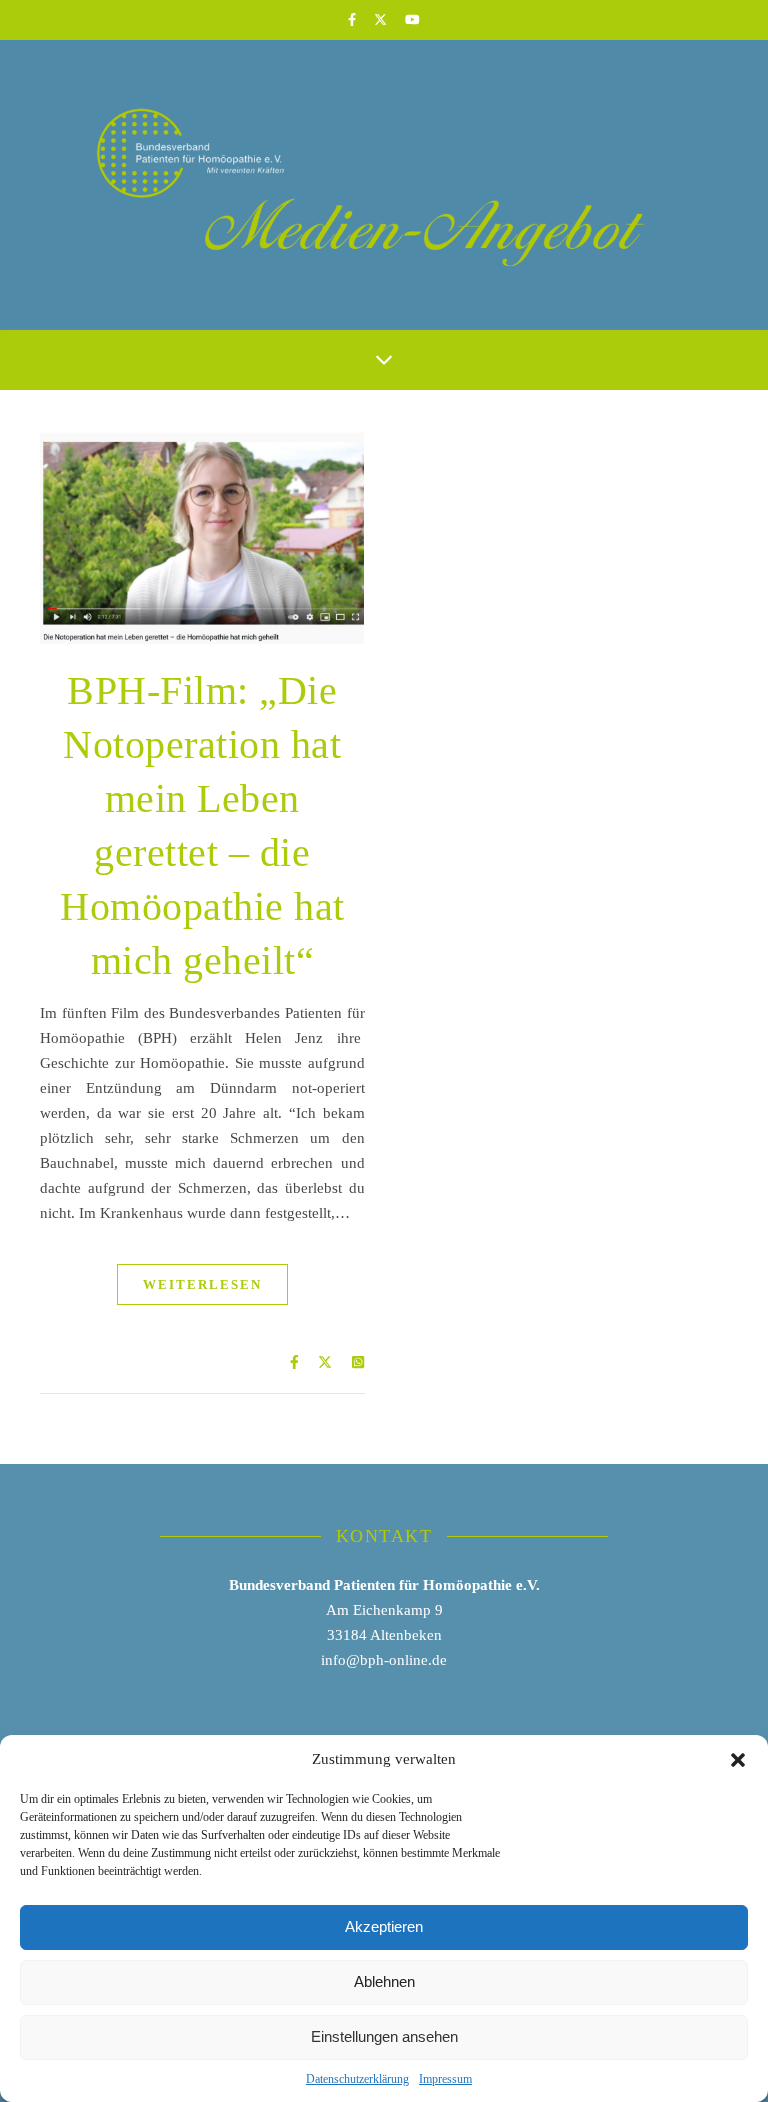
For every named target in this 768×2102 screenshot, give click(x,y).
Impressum (445, 2079)
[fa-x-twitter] (382, 19)
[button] (738, 1760)
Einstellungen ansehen (384, 2036)
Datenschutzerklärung (357, 2079)
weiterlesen (202, 1284)
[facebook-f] (353, 19)
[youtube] (412, 19)
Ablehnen (384, 1981)
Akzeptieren (384, 1926)
